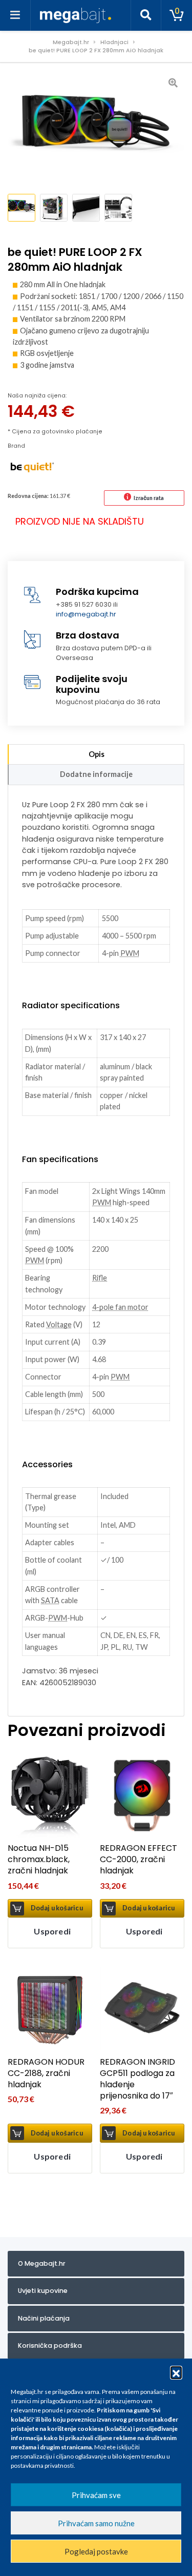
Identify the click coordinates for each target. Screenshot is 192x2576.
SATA (50, 1600)
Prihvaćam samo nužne (96, 2523)
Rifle (100, 1278)
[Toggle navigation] (15, 15)
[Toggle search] (146, 15)
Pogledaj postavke (96, 2551)
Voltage (59, 1324)
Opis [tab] (97, 754)
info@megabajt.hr (86, 614)
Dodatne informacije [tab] (96, 774)
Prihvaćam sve (96, 2495)
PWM (130, 953)
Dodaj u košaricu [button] (57, 1908)
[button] (176, 2372)
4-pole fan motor (120, 1307)
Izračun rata (149, 498)
